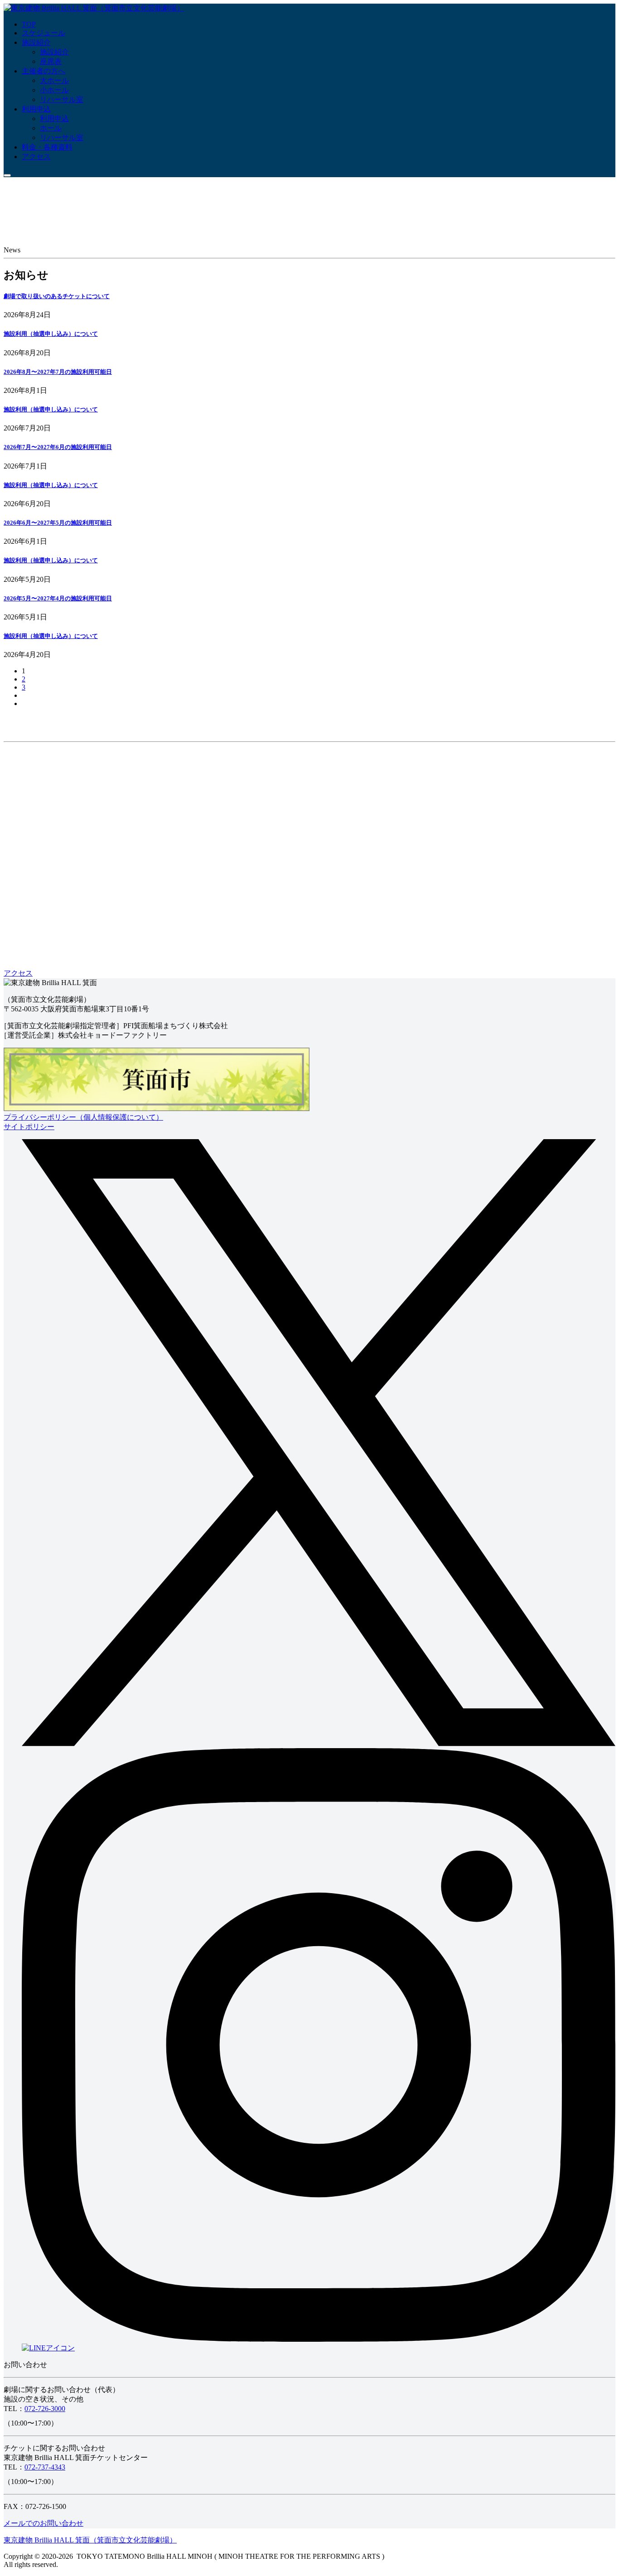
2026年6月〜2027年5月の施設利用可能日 (58, 523)
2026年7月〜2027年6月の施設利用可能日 (58, 447)
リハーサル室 (62, 99)
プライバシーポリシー (83, 1117)
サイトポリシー (29, 1127)
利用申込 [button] (36, 109)
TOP (29, 24)
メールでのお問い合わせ (44, 2523)
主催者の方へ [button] (44, 71)
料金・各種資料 (47, 147)
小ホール (54, 90)
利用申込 (54, 118)
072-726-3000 (45, 2409)
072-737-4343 (45, 2467)
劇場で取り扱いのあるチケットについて (57, 296)
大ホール (54, 80)
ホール (51, 128)
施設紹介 (36, 42)
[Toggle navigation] (7, 175)
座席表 (51, 61)
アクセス (36, 157)
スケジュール (44, 33)
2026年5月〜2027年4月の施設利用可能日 (58, 598)
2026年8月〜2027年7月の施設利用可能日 (58, 372)
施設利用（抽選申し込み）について (51, 334)
